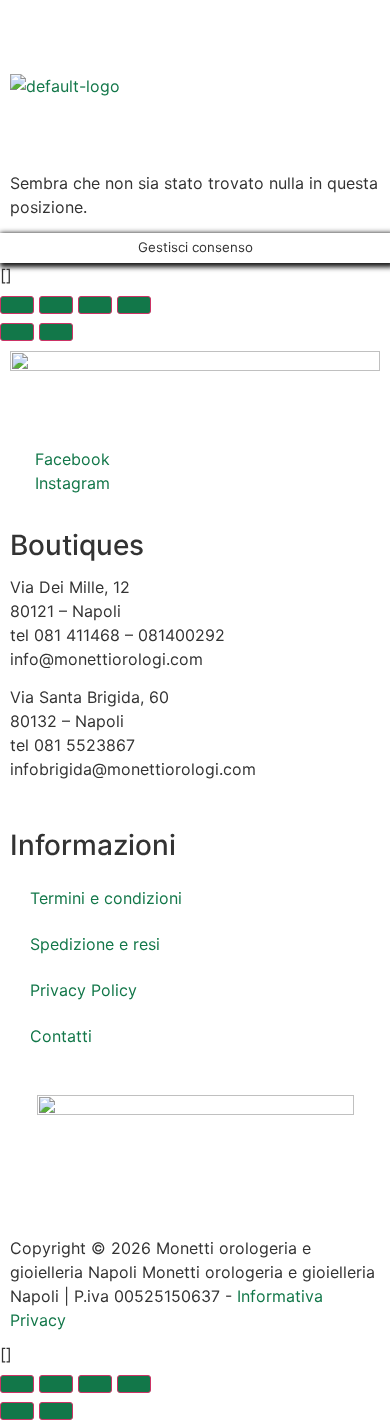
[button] (195, 149)
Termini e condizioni (106, 898)
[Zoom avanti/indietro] (17, 305)
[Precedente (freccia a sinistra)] (17, 332)
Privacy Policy (83, 990)
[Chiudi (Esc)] (134, 305)
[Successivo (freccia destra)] (56, 332)
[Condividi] (95, 305)
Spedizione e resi (95, 944)
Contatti (61, 1036)
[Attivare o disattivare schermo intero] (56, 305)
